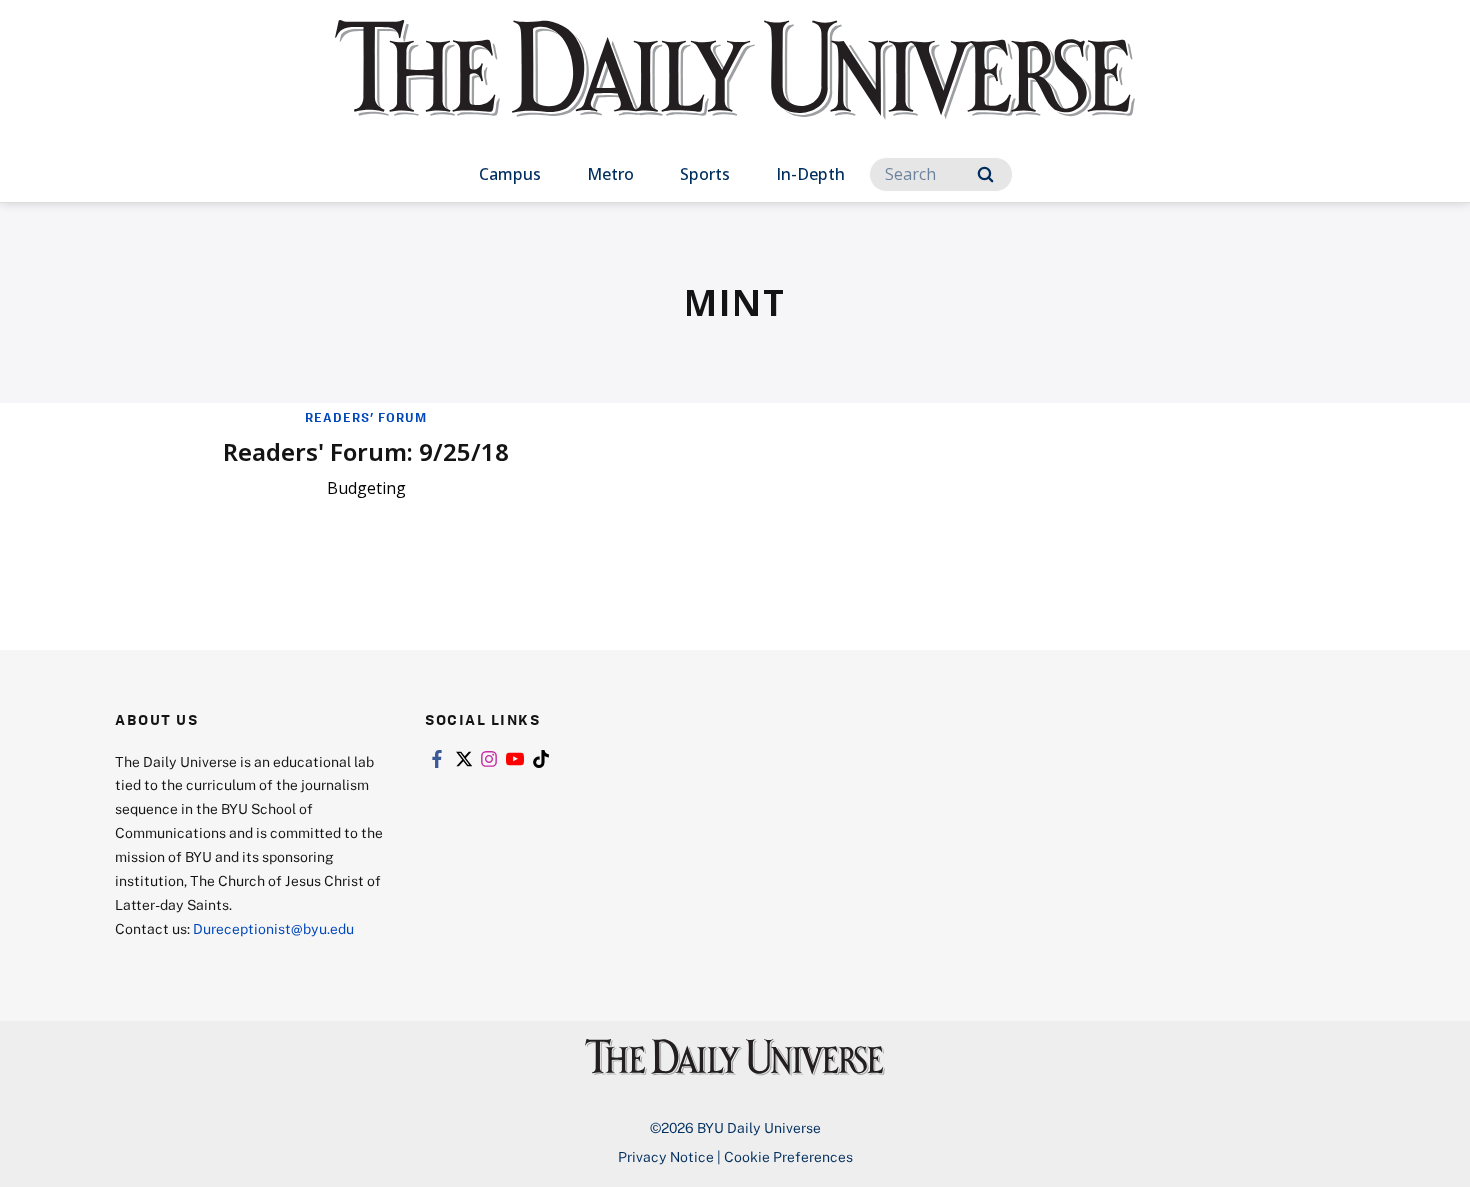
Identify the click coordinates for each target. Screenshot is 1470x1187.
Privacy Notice (666, 1156)
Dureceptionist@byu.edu (273, 928)
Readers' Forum (366, 417)
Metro (610, 174)
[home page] (735, 89)
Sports (705, 174)
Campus (510, 174)
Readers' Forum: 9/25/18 (366, 451)
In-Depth (810, 174)
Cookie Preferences (788, 1156)
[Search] (985, 174)
